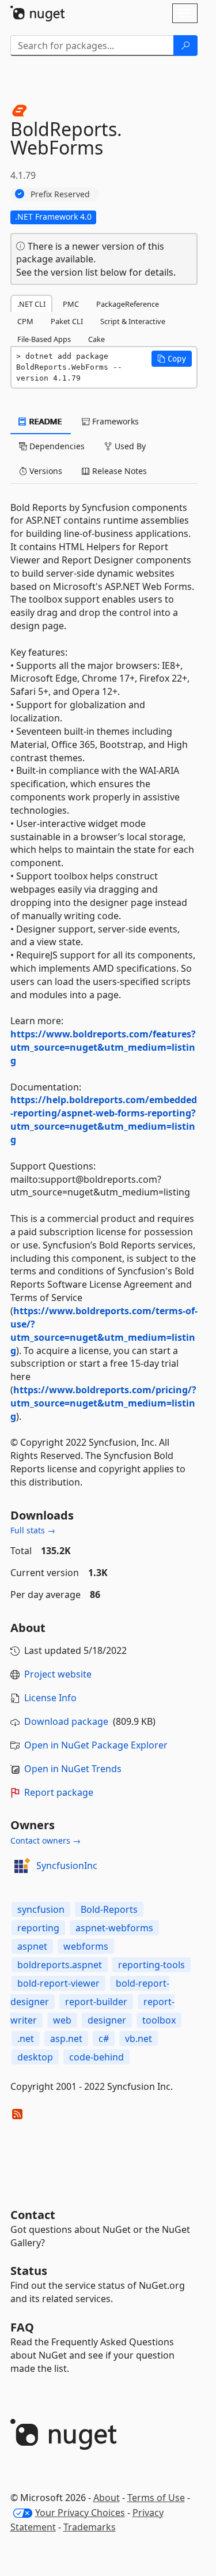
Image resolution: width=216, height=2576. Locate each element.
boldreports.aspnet (60, 1965)
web (62, 2020)
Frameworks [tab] (114, 421)
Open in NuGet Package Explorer (96, 1745)
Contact (33, 2215)
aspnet (32, 1946)
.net (26, 2039)
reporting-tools (151, 1965)
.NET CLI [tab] (31, 304)
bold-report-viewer (58, 1983)
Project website (58, 1674)
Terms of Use (156, 2498)
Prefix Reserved (60, 194)
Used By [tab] (129, 446)
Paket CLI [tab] (67, 321)
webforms (86, 1946)
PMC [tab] (71, 304)
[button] (172, 359)
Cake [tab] (96, 339)
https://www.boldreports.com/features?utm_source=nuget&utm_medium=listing (103, 1047)
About (107, 2498)
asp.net (66, 2039)
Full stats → (33, 1530)
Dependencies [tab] (56, 446)
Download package (66, 1721)
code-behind (96, 2057)
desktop (35, 2057)
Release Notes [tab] (118, 471)
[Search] (185, 46)
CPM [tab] (25, 321)
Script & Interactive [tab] (133, 321)
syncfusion (41, 1909)
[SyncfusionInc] (21, 1866)
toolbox (159, 2020)
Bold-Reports (109, 1909)
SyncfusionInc (67, 1866)
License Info (50, 1698)
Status (29, 2271)
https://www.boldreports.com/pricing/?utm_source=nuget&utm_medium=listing (103, 1403)
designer (107, 2020)
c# (104, 2039)
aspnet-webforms (114, 1928)
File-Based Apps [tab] (44, 339)
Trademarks (90, 2527)
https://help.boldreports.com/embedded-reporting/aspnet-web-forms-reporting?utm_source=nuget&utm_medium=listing (104, 1120)
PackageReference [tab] (128, 304)
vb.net (139, 2039)
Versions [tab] (45, 471)
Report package (59, 1792)
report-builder (96, 2002)
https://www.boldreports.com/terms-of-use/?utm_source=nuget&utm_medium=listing (104, 1331)
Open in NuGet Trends (73, 1769)
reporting (38, 1928)
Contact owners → (46, 1840)
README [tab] (45, 421)
